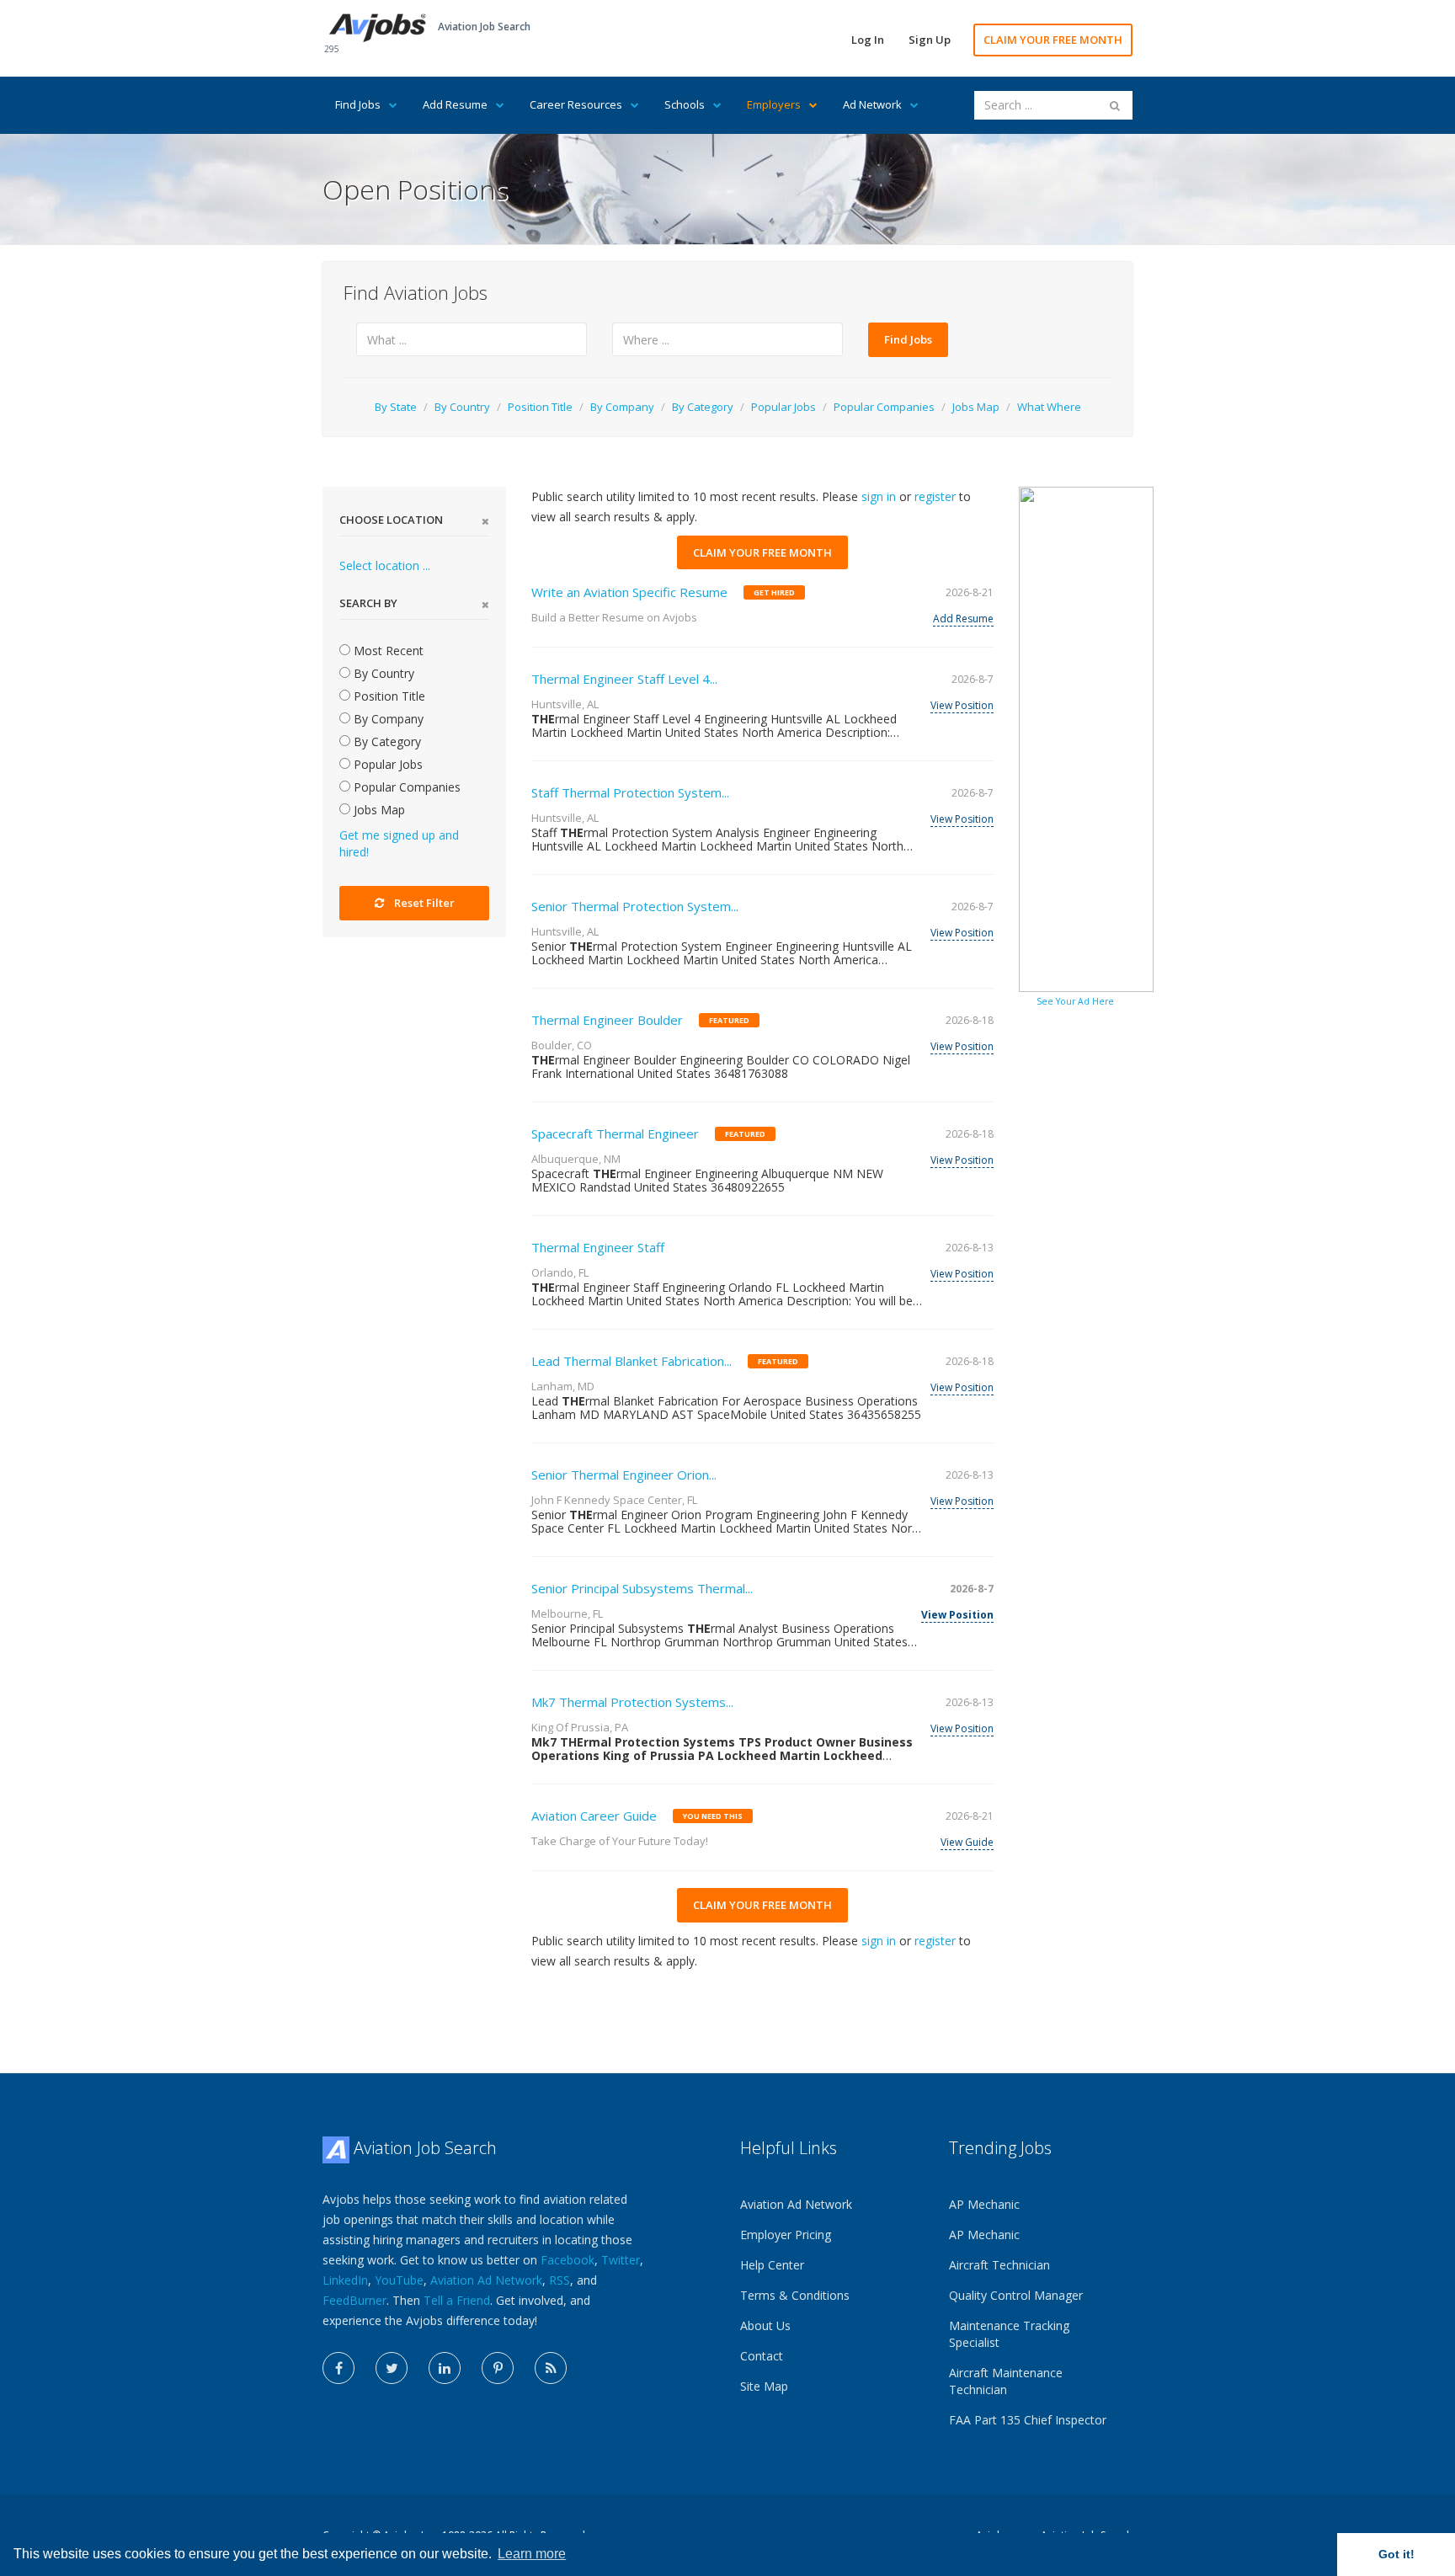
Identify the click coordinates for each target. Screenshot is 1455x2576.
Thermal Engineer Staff (598, 1247)
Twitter (621, 2260)
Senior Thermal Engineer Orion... (624, 1475)
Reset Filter (424, 903)
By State (396, 407)
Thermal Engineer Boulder (607, 1020)
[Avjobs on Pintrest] (498, 2368)
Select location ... (385, 565)
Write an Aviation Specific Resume (629, 592)
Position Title (540, 407)
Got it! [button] (1396, 2554)
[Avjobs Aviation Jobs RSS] (551, 2368)
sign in (879, 496)
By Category (703, 407)
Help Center (772, 2265)
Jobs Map (976, 407)
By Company (622, 407)
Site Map (764, 2386)
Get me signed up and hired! (399, 843)
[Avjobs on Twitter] (392, 2368)
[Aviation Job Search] (378, 27)
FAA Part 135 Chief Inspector (1028, 2420)
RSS (560, 2280)
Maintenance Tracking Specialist (1009, 2334)
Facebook (568, 2260)
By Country (462, 407)
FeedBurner (354, 2300)
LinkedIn (345, 2280)
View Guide (967, 1842)
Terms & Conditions (795, 2295)
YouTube (399, 2280)
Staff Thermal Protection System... (630, 792)
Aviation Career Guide (594, 1816)
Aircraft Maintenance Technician (1006, 2381)
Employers (774, 104)
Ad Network (872, 104)
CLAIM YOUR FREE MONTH (1053, 40)
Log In (868, 40)
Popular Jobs (783, 407)
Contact (762, 2356)
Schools (685, 104)
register (935, 496)
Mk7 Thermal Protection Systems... (632, 1702)
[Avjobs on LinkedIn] (445, 2368)
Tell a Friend (457, 2300)
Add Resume (455, 104)
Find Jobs (358, 104)
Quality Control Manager (1016, 2295)
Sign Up (930, 40)
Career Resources (576, 104)
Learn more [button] (532, 2554)
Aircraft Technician (999, 2265)
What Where (1049, 407)
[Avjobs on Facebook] (338, 2368)
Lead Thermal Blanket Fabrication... (632, 1361)
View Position (962, 705)
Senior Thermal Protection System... (635, 906)
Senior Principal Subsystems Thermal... (642, 1588)
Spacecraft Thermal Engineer (615, 1133)
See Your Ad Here (1075, 1001)
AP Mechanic (984, 2204)
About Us (765, 2325)
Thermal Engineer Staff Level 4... (624, 679)
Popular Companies (884, 407)
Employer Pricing (786, 2235)
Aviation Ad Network (486, 2280)
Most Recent (387, 651)
